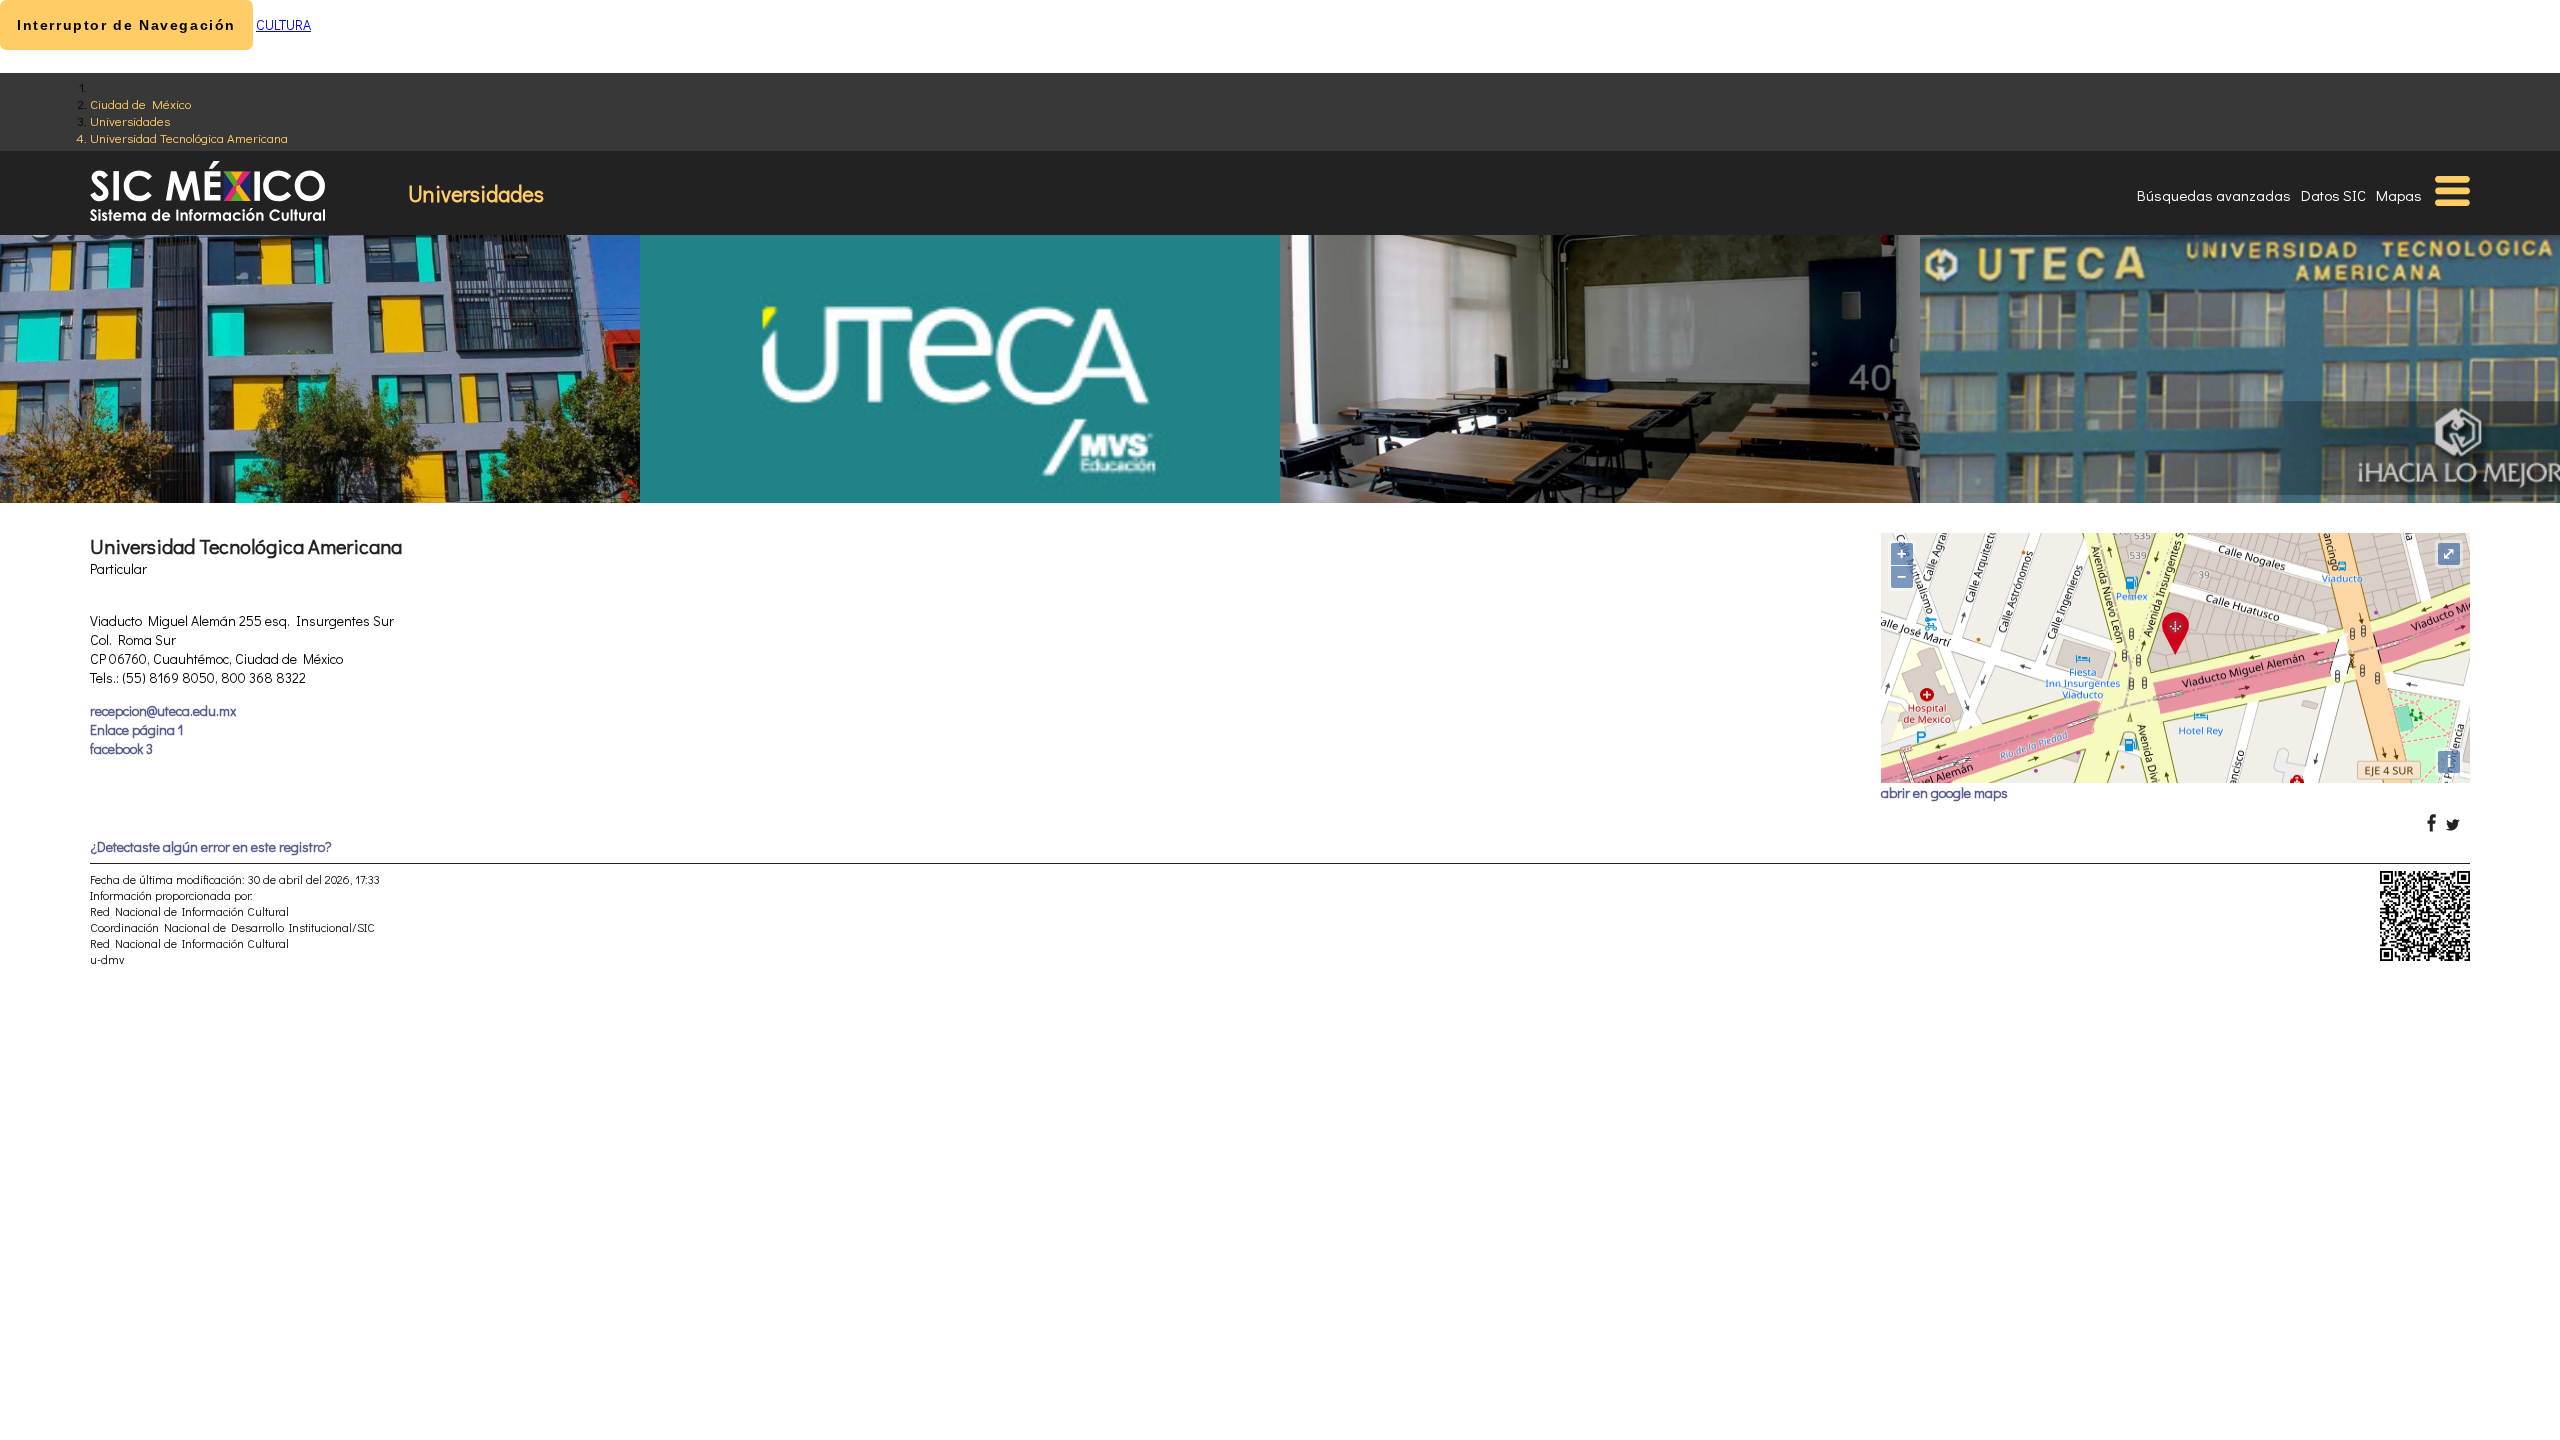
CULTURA (283, 24)
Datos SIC (2333, 195)
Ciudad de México (140, 103)
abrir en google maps (1944, 792)
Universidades (130, 120)
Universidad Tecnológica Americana (189, 137)
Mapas (2399, 195)
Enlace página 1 (136, 729)
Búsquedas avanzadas (2214, 195)
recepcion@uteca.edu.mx (163, 710)
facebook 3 (121, 748)
